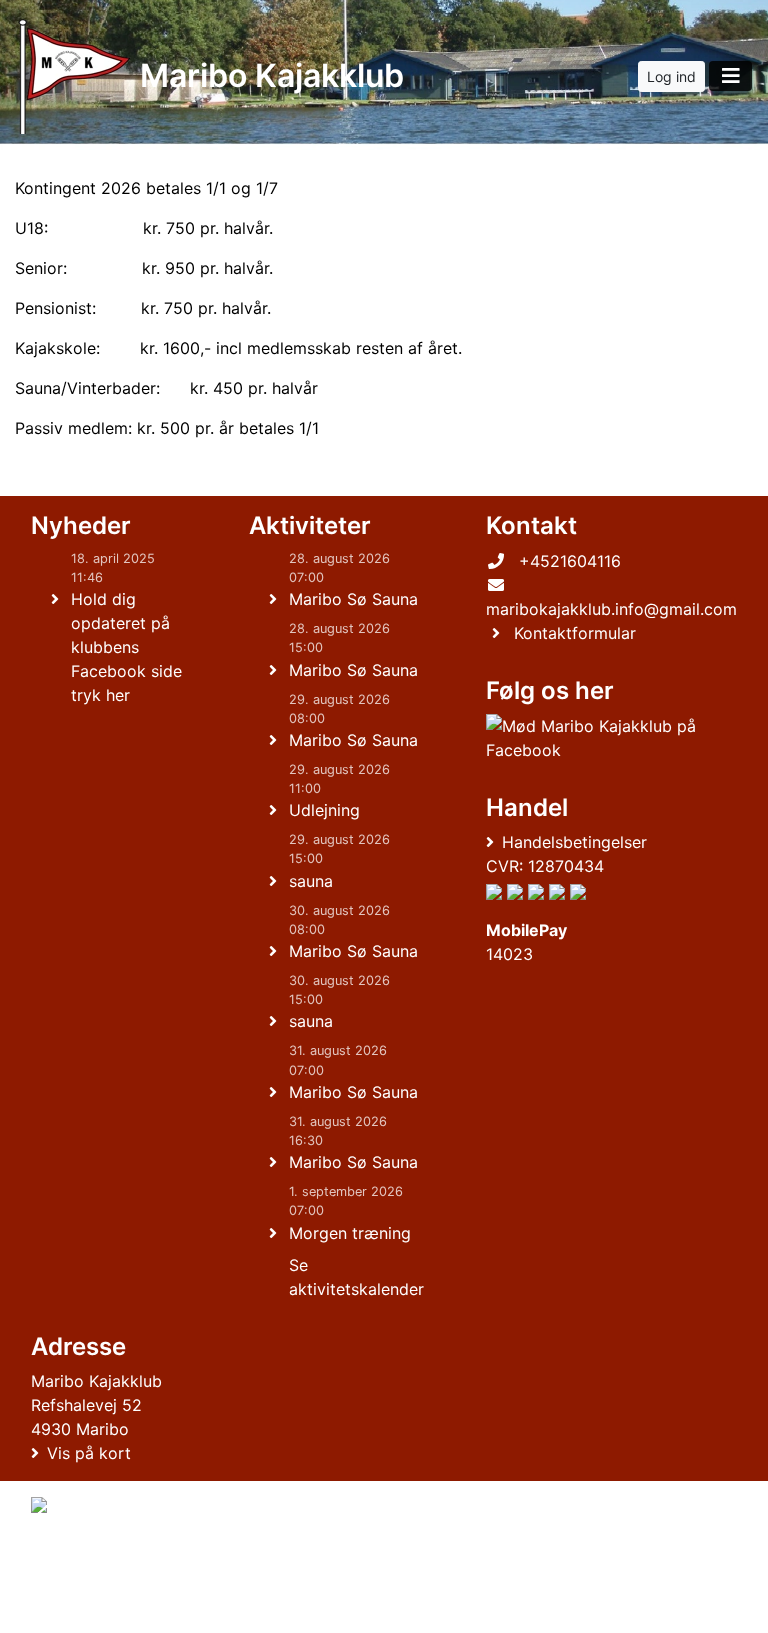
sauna (311, 881)
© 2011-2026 (72, 1606)
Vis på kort (89, 1453)
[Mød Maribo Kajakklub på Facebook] (607, 738)
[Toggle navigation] (730, 76)
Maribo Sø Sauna (353, 599)
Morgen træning (350, 1233)
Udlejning (324, 810)
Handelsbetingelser (574, 842)
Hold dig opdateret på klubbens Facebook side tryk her (126, 647)
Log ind (671, 76)
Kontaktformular (575, 633)
